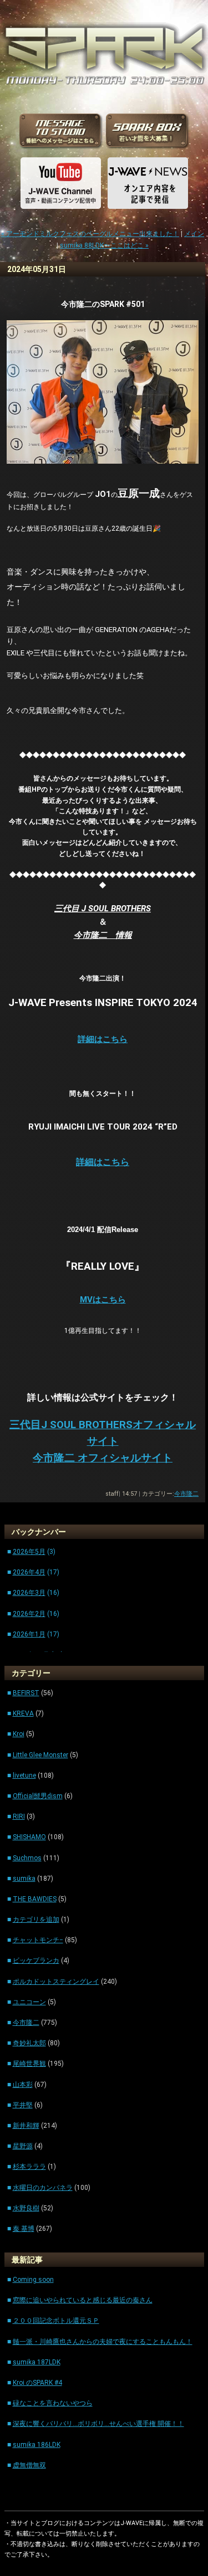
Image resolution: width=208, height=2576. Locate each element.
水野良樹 (26, 2208)
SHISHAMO (29, 1837)
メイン (194, 234)
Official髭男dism (38, 1796)
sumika (24, 1879)
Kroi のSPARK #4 (37, 2383)
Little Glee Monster (40, 1755)
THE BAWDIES (35, 1899)
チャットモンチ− (38, 1940)
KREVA (23, 1713)
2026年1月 (29, 1634)
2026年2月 (29, 1614)
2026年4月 (29, 1572)
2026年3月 (29, 1593)
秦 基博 (24, 2229)
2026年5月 (29, 1552)
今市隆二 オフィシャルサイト (103, 1458)
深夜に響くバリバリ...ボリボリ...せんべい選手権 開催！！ (98, 2424)
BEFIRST (26, 1693)
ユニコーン (29, 2002)
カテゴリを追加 (36, 1920)
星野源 (23, 2146)
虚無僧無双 (29, 2465)
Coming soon (33, 2280)
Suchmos (27, 1858)
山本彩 (23, 2085)
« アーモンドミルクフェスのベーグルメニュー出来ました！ (90, 234)
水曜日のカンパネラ (43, 2188)
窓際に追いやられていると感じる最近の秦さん (83, 2300)
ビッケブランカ (36, 1961)
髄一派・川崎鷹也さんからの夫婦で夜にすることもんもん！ (103, 2342)
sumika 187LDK (37, 2362)
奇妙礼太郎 (29, 2043)
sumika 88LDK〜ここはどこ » (104, 245)
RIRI (19, 1816)
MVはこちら (103, 1300)
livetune (24, 1776)
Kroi (19, 1734)
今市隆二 (186, 1494)
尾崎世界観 (29, 2064)
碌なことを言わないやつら (53, 2403)
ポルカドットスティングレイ (56, 1982)
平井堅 (23, 2105)
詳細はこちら (103, 1162)
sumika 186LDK (37, 2445)
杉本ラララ (29, 2167)
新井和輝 (26, 2126)
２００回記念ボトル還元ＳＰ (56, 2321)
